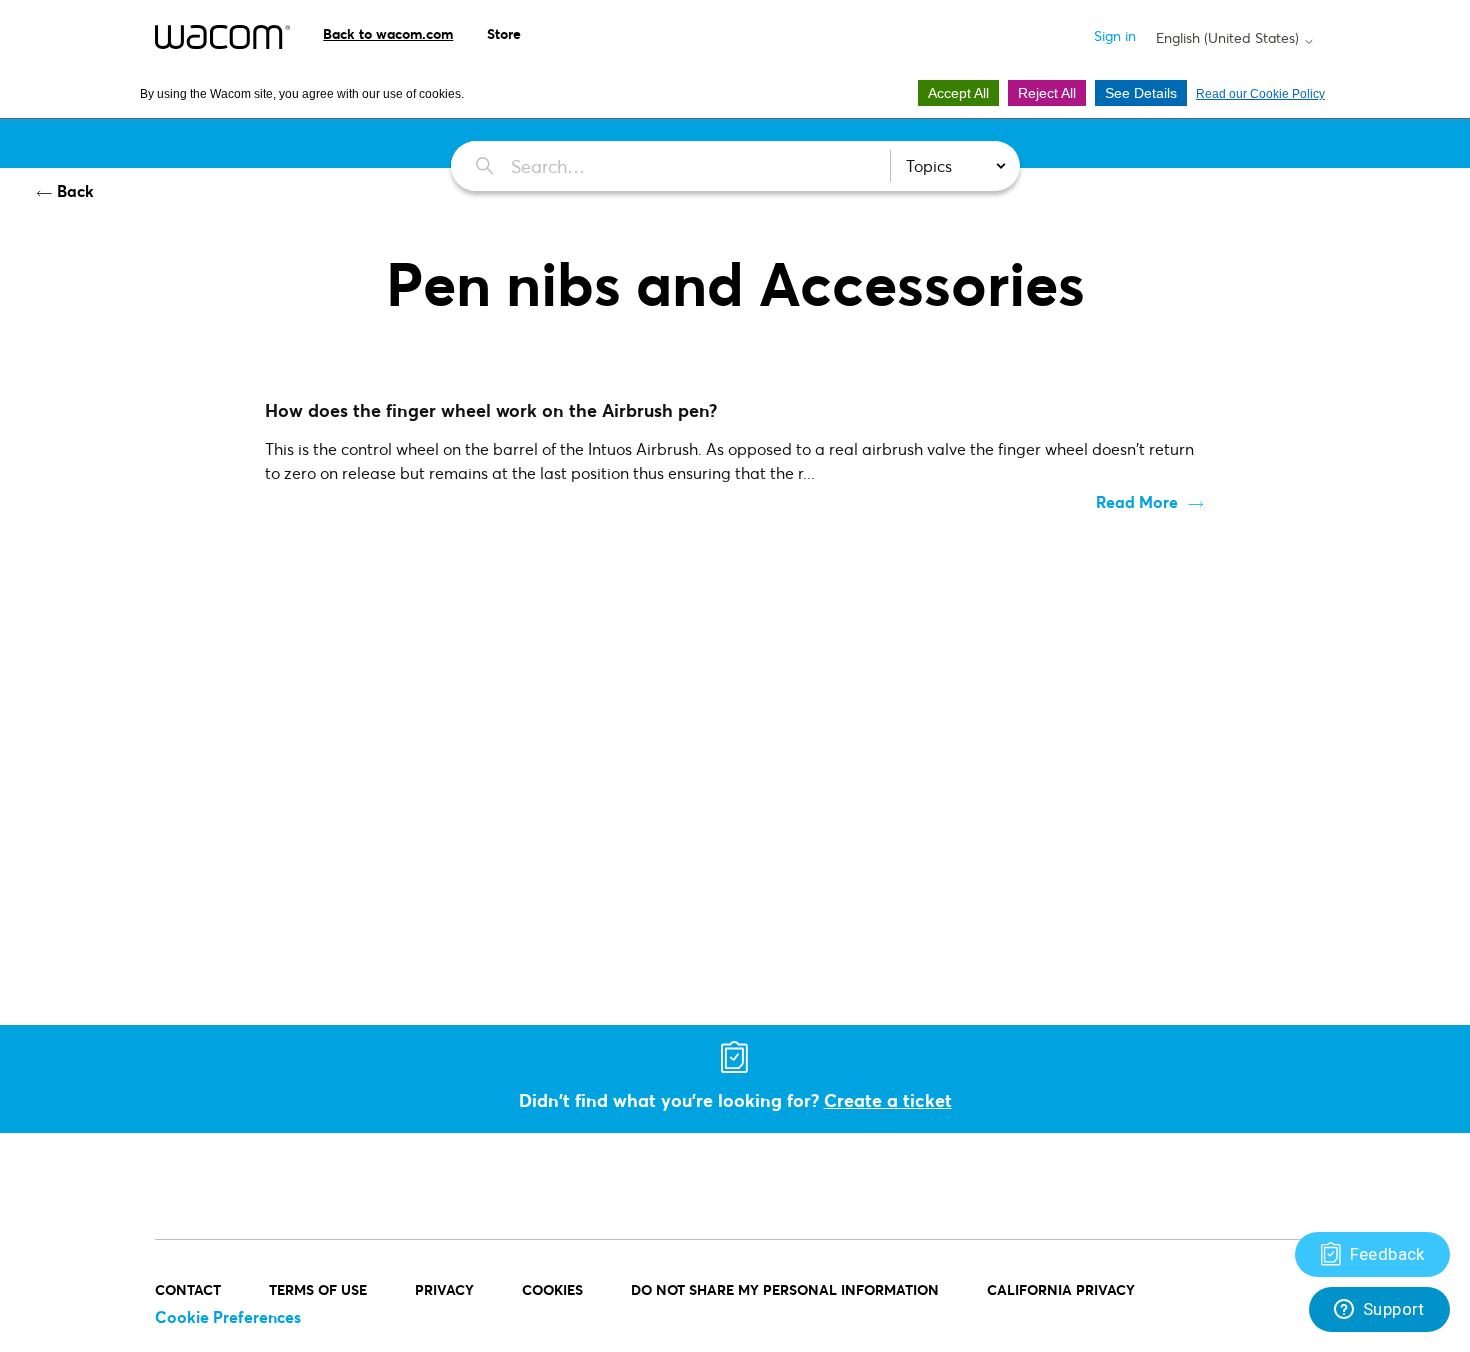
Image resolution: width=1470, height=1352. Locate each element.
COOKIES (552, 1289)
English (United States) (1229, 38)
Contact (188, 1289)
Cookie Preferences (228, 1316)
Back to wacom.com (388, 33)
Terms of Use (318, 1289)
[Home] (222, 37)
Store (504, 33)
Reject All (1047, 93)
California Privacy (1061, 1289)
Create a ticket (888, 1100)
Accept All (958, 93)
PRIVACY (444, 1289)
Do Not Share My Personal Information (785, 1289)
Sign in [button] (1115, 35)
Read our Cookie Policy (1260, 94)
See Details (1141, 93)
